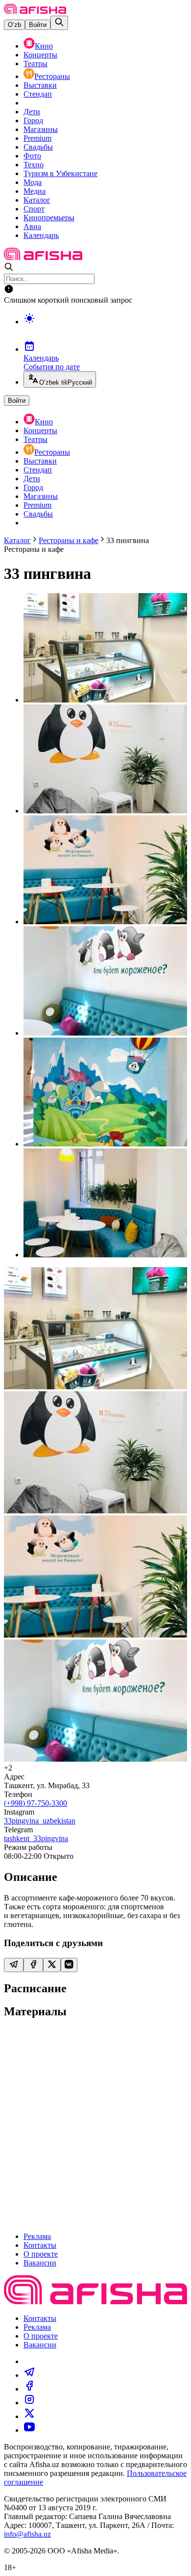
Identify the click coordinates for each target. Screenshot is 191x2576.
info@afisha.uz (27, 2534)
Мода (33, 182)
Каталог (37, 200)
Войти (38, 25)
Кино (44, 46)
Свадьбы (38, 147)
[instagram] (29, 2403)
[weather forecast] (105, 329)
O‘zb (14, 25)
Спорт (34, 209)
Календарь (41, 235)
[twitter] (29, 2416)
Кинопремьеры (49, 218)
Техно (34, 165)
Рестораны (52, 76)
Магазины (41, 129)
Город (33, 120)
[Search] (59, 23)
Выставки (40, 85)
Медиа (35, 191)
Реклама (37, 2236)
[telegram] (29, 2375)
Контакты (40, 2245)
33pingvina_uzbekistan (40, 1821)
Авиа (32, 226)
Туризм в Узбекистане (60, 173)
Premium (37, 138)
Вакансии (40, 2263)
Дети (32, 112)
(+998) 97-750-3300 (36, 1803)
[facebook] (29, 2389)
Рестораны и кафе (69, 540)
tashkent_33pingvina (36, 1838)
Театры (36, 64)
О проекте (41, 2254)
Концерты (40, 55)
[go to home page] (35, 11)
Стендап (38, 94)
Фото (32, 156)
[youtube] (29, 2430)
